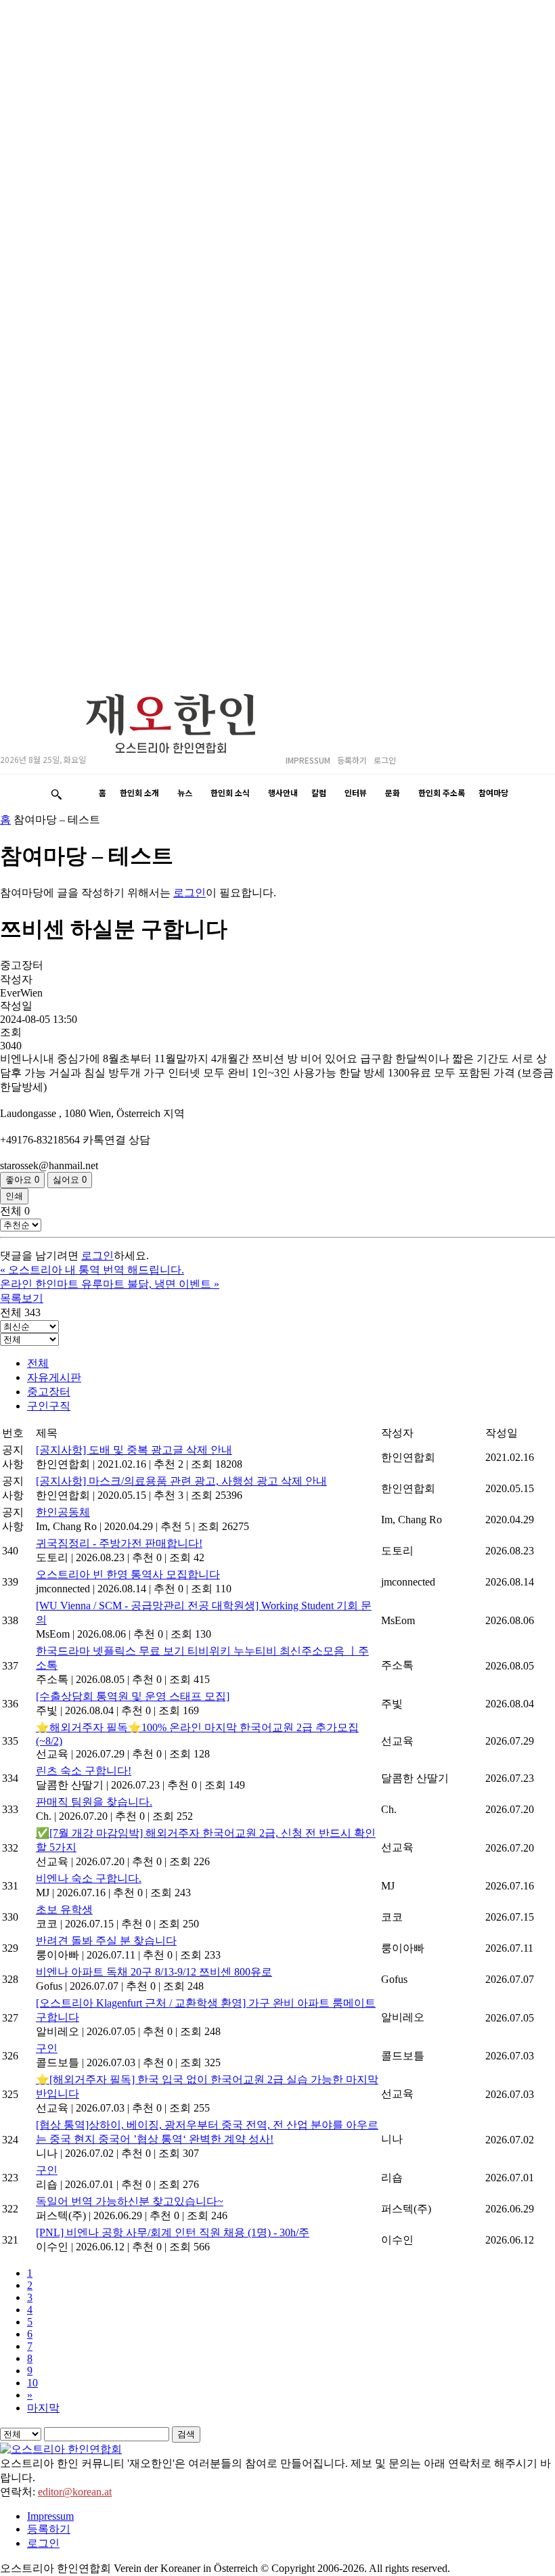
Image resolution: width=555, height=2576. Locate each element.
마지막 (43, 2408)
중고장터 (49, 1392)
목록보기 (22, 1298)
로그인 (190, 893)
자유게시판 (54, 1377)
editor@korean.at (75, 2492)
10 (32, 2383)
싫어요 (70, 1180)
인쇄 (14, 1196)
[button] (56, 794)
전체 (38, 1363)
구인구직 (49, 1406)
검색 (186, 2434)
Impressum (50, 2516)
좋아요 (22, 1180)
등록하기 (49, 2529)
